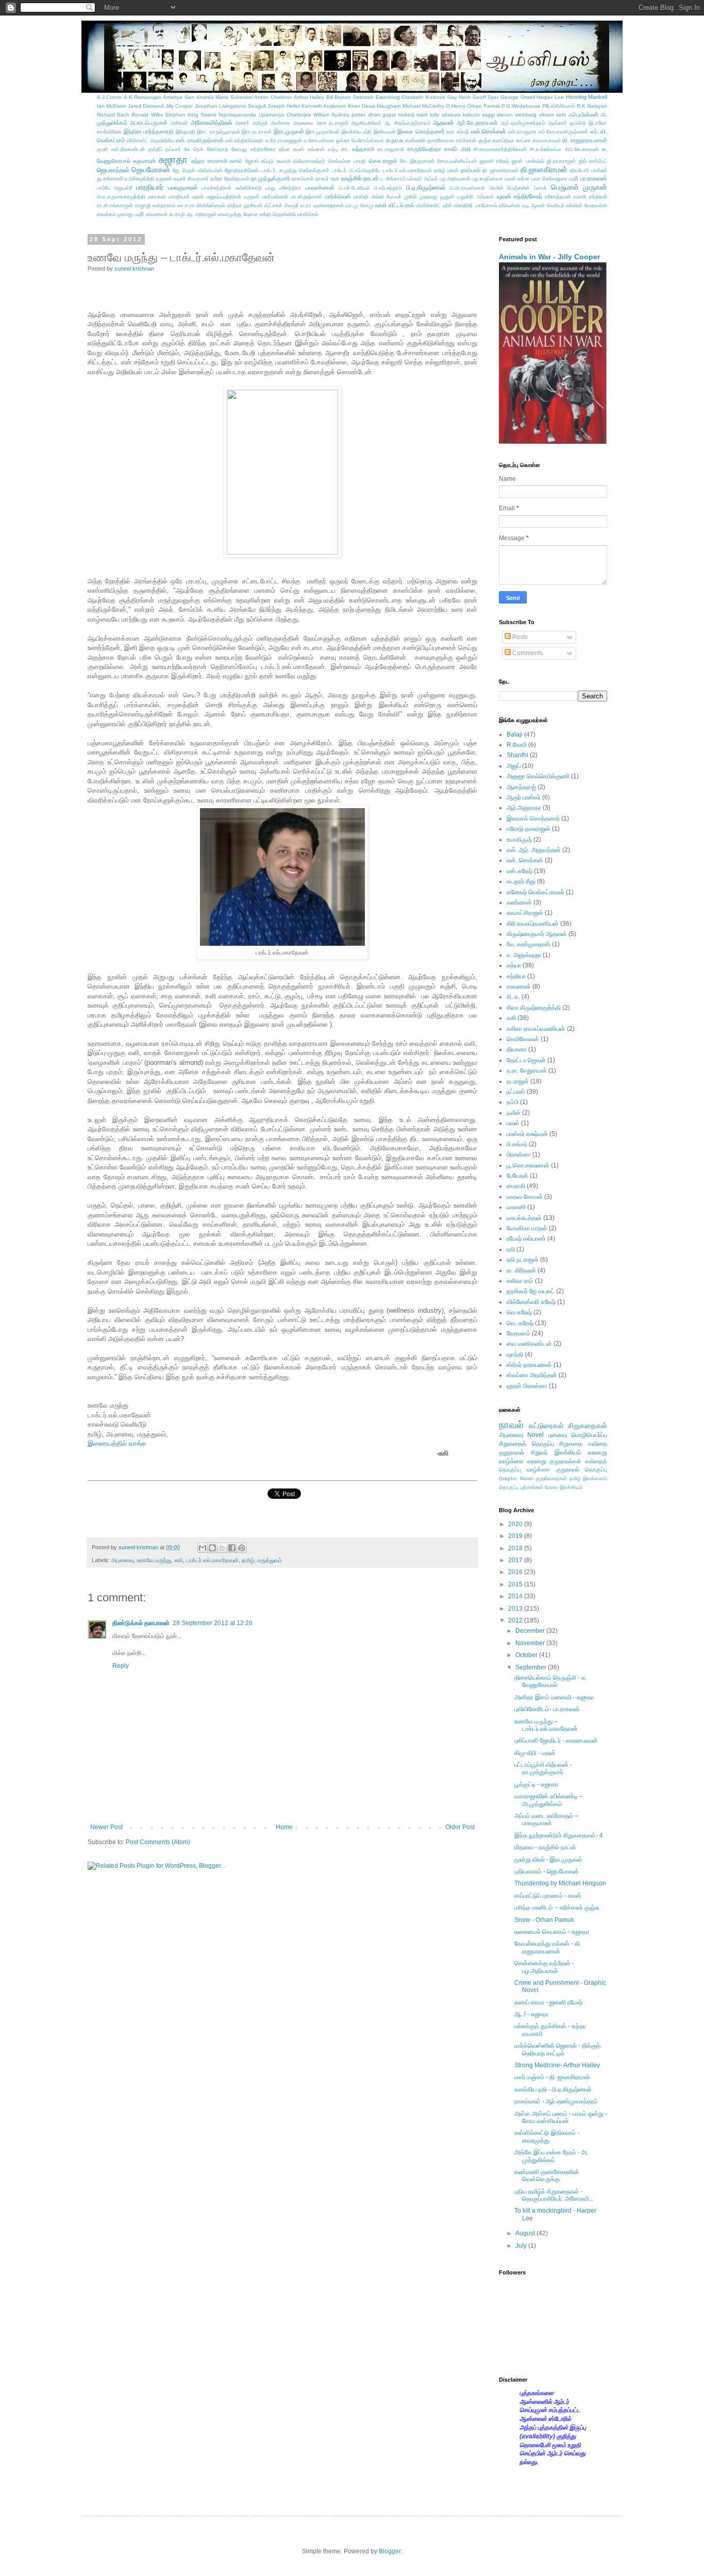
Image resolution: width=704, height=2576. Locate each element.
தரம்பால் (471, 170)
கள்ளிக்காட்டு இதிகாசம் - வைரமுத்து (547, 2136)
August (526, 2233)
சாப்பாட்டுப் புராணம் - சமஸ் (548, 1896)
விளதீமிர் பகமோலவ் (475, 205)
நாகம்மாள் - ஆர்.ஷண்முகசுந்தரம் (556, 2101)
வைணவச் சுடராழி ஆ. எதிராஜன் (181, 214)
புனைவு (558, 1435)
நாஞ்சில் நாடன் (360, 178)
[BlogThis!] (212, 1548)
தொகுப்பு (509, 1487)
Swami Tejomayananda (228, 115)
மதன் (198, 197)
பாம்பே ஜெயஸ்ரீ (115, 188)
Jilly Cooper (179, 106)
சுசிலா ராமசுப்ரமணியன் (536, 1029)
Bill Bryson (339, 97)
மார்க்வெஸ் (338, 196)
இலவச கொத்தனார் (421, 131)
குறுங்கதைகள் (551, 1478)
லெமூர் (292, 205)
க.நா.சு (395, 140)
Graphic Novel (516, 1478)
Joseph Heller (284, 106)
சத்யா (514, 965)
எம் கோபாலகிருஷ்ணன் (564, 132)
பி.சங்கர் (517, 1144)
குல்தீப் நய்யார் (164, 149)
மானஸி (516, 1207)
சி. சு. (513, 997)
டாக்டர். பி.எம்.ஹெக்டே (356, 170)
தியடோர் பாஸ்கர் (589, 170)
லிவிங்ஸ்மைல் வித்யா (219, 205)
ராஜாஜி (143, 205)
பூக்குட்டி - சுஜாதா (536, 1784)
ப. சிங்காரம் (393, 179)
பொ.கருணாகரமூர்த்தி (121, 197)
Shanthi (517, 755)
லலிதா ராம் (520, 1281)
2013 (516, 1609)
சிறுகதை (571, 1444)
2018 (516, 1548)
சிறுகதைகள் (588, 1426)
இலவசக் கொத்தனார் (533, 818)
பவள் (513, 1123)
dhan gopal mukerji (391, 115)
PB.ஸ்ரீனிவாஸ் (559, 106)
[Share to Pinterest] (242, 1548)
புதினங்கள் (532, 1487)
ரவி (511, 1249)
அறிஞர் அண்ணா (271, 123)
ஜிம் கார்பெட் (593, 161)
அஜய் (514, 766)
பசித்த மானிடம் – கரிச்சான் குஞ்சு (557, 1908)
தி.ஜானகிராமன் (544, 170)
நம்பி (513, 1102)
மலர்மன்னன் (275, 197)
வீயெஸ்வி (509, 205)
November (531, 1643)
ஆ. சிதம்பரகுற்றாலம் (407, 123)
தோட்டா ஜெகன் (526, 1060)
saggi (488, 115)
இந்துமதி (186, 132)
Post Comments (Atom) (158, 1842)
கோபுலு (239, 149)
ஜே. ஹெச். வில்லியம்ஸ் (198, 170)
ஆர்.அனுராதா (524, 808)
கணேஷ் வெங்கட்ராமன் (535, 892)
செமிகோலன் (523, 1039)
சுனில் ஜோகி (244, 161)
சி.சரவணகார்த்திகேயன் (500, 149)
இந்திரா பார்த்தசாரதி (149, 131)
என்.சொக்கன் (489, 131)
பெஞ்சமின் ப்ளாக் (527, 188)
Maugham (389, 106)
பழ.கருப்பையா (488, 179)
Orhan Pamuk (483, 106)
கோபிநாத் (217, 149)
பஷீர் (574, 179)
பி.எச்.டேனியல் (354, 188)
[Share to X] (222, 1548)
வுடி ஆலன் (534, 205)
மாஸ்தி (361, 197)
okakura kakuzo (461, 115)
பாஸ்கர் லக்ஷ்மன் (527, 1134)
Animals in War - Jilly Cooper (549, 257)
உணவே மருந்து (154, 1560)
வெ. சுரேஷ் (520, 1323)
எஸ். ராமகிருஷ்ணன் (200, 140)
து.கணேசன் (110, 179)
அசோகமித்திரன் (212, 123)
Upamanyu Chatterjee (285, 115)
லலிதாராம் (164, 205)
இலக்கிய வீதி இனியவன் (369, 132)
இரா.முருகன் (289, 131)
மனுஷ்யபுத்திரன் (224, 197)
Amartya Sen (179, 97)
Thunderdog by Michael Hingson (560, 1883)
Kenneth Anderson (324, 106)
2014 (516, 1596)
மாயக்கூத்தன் (524, 1218)
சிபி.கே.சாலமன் (582, 149)
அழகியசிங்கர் (366, 123)
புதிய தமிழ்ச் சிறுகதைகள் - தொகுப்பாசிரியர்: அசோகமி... (554, 2195)
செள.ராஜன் (383, 161)
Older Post (460, 1827)
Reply (121, 1666)
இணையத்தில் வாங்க (117, 1443)
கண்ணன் (519, 902)
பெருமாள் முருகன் (579, 187)
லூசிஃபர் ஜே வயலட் (531, 1291)
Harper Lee (550, 97)
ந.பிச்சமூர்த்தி (140, 179)
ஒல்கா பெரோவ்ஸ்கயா (360, 140)
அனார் (242, 123)
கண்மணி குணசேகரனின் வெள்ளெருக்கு (547, 2176)
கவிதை (598, 1444)
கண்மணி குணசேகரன (430, 140)
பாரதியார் (150, 187)
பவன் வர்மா (517, 179)
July (522, 2246)
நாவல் (511, 1425)
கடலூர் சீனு (521, 881)
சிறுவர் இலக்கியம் (556, 1452)
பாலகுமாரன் (183, 188)
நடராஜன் (518, 1081)
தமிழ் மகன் (446, 170)
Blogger (390, 2551)
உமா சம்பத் (458, 132)
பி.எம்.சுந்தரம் (388, 188)
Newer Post (106, 1827)
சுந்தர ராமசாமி (209, 161)
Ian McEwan (112, 106)
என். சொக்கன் (525, 860)
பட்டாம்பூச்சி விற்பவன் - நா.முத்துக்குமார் (543, 1768)
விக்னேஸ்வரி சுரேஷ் (531, 1302)
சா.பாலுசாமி (391, 149)
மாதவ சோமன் (525, 1197)
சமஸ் (299, 149)
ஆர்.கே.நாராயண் (477, 123)
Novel (535, 1435)
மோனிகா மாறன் (527, 1228)
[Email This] (203, 1548)
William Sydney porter (339, 115)
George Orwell (518, 97)
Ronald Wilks (147, 115)
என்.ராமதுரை (522, 132)
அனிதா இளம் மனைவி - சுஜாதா (554, 1697)
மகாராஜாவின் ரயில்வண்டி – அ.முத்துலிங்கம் (549, 1800)
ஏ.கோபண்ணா (319, 140)
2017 (516, 1560)
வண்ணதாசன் (329, 205)
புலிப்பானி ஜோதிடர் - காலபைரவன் (556, 1741)
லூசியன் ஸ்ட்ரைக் (263, 205)
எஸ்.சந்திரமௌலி (244, 140)
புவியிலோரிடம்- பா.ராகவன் (547, 1709)
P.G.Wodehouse (521, 106)
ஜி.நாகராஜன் (561, 161)
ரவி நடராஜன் (523, 1260)
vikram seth (553, 115)
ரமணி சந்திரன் (590, 197)
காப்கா (523, 140)
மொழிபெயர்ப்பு (589, 1435)
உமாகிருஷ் (519, 840)
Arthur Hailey (309, 97)
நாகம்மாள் (303, 179)
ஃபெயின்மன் (583, 114)
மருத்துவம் (270, 1560)
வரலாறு (598, 1452)
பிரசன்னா (519, 1155)
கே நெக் (194, 149)
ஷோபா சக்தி (257, 214)
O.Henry (456, 106)
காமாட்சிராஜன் (525, 913)
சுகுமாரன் (144, 161)
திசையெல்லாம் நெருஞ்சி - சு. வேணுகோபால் (551, 1681)
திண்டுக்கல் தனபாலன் (141, 1623)
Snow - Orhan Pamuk (544, 1920)
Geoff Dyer (486, 97)
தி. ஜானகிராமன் (501, 170)
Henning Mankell (587, 97)
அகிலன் (179, 123)
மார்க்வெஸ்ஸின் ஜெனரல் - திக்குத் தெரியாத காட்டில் (557, 2049)
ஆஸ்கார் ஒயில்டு (567, 123)
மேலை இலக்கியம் (564, 1487)
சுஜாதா (173, 160)
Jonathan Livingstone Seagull (230, 106)
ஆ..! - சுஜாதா (531, 2014)
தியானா (517, 1049)
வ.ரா (306, 205)
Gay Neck (459, 97)
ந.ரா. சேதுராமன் (527, 1070)
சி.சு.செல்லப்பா (546, 149)
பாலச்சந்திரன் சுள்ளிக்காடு (232, 188)
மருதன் (252, 197)
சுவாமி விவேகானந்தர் (301, 161)
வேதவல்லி (596, 205)
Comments (527, 653)
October (527, 1655)
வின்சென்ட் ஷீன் (434, 205)
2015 (516, 1584)
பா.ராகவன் (594, 178)
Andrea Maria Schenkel (224, 97)
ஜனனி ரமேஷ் (495, 161)
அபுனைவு (122, 1560)
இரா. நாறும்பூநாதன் (219, 132)
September (532, 1667)
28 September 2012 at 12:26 (213, 1623)
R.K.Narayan (592, 106)
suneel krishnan (134, 269)
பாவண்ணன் (320, 188)
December (531, 1631)
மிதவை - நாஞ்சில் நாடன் (545, 1847)
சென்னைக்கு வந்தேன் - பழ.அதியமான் (544, 1967)
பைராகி (516, 1186)
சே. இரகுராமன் (417, 161)
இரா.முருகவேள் (323, 132)
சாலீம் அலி (457, 149)
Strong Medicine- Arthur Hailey (557, 2065)
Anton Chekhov (273, 97)
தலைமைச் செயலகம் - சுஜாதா (552, 1932)
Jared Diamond (146, 106)
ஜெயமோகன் (151, 170)
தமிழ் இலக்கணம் (589, 1478)
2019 (516, 1536)
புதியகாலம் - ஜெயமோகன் (547, 1871)
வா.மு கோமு (359, 205)
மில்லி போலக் (387, 197)
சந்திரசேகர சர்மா (270, 149)
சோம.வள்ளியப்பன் (457, 161)
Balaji (515, 734)
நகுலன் (164, 179)
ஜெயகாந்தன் (113, 170)
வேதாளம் (518, 1333)
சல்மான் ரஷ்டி (323, 149)
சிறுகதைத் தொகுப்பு (526, 1444)
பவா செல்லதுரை (549, 179)
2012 (516, 1620)
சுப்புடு (267, 161)
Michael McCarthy (423, 106)
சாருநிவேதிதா (424, 149)
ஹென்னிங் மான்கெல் (296, 214)
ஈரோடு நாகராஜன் (529, 829)
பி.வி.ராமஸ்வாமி (467, 188)
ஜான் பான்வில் (528, 161)
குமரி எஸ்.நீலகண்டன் (121, 149)
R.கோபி (517, 745)
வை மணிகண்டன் (529, 1344)
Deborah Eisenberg (376, 97)
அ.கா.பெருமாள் (149, 123)
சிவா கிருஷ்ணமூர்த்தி (534, 1008)
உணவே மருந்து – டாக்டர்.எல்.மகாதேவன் (546, 1725)
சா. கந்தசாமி (358, 149)
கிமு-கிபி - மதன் (535, 1753)
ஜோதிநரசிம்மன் (242, 170)
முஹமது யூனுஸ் (437, 197)
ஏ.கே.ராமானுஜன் (284, 140)
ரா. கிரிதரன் (521, 1270)
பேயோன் (517, 1176)
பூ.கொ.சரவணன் (528, 1165)
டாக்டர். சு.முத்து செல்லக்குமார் (295, 170)
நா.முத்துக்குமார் (271, 178)
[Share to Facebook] (232, 1548)
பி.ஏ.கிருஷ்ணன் (426, 188)
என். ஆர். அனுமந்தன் (534, 850)
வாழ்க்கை (538, 1469)
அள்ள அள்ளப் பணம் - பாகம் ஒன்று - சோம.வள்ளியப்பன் (561, 2117)
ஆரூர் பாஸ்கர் (524, 797)
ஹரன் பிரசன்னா (527, 1386)
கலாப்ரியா (503, 140)
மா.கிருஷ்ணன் (306, 197)
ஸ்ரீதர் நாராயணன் (529, 1365)
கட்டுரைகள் (546, 1426)
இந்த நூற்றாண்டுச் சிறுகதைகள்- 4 (559, 1835)
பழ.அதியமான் (455, 179)
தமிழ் (248, 1560)
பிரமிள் (496, 188)
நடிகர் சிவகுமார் (191, 179)
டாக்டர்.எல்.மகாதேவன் (407, 170)
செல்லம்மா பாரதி (347, 161)
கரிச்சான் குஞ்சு (473, 140)
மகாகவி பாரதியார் (169, 197)
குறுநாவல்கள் (565, 1461)
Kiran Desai (362, 106)
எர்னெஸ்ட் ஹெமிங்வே (150, 140)
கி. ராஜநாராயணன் (585, 140)
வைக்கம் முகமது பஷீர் (121, 214)
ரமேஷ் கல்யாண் (526, 1239)
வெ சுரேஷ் (519, 1312)
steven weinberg (517, 115)
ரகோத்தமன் (558, 197)
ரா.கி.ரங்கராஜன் (115, 205)
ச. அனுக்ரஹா (524, 955)
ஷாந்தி (515, 1354)
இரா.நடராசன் (257, 132)
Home (284, 1827)
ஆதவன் (443, 123)
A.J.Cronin (109, 97)
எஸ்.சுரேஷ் (519, 871)
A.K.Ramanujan (143, 97)
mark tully (428, 115)
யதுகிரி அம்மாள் (475, 197)
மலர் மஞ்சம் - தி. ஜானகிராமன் (552, 2077)
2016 (516, 1572)
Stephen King (182, 115)
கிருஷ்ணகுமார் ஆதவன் (537, 934)
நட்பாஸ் (516, 1092)
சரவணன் (519, 986)
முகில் (410, 197)
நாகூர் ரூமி (327, 179)
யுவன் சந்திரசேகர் (519, 196)
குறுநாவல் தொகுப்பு (582, 1469)
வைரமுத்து (230, 214)
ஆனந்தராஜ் (521, 787)
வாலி (381, 205)
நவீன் (514, 1113)
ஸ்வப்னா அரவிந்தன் (532, 1375)
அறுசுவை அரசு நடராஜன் (321, 123)
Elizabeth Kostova (423, 97)
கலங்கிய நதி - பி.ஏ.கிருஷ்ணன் (553, 2089)
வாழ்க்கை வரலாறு (523, 1461)
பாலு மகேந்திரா (283, 188)
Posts (519, 637)
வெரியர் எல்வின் (565, 205)
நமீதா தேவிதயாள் (230, 179)
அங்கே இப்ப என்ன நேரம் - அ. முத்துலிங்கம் (551, 2156)
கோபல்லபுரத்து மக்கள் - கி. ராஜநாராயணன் (548, 1947)
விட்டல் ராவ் (402, 205)
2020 (516, 1524)
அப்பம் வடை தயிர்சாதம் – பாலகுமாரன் (546, 1819)
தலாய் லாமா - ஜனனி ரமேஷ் (548, 2002)
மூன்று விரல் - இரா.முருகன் (548, 1860)
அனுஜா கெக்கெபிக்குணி (538, 776)
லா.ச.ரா (186, 205)
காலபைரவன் (547, 140)
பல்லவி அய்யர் (423, 179)
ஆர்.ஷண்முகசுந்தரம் (523, 123)
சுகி (179, 1560)
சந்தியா (516, 976)
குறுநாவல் (512, 1452)
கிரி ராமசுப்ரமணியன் (533, 924)
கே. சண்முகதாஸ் (529, 944)
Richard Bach (113, 115)
